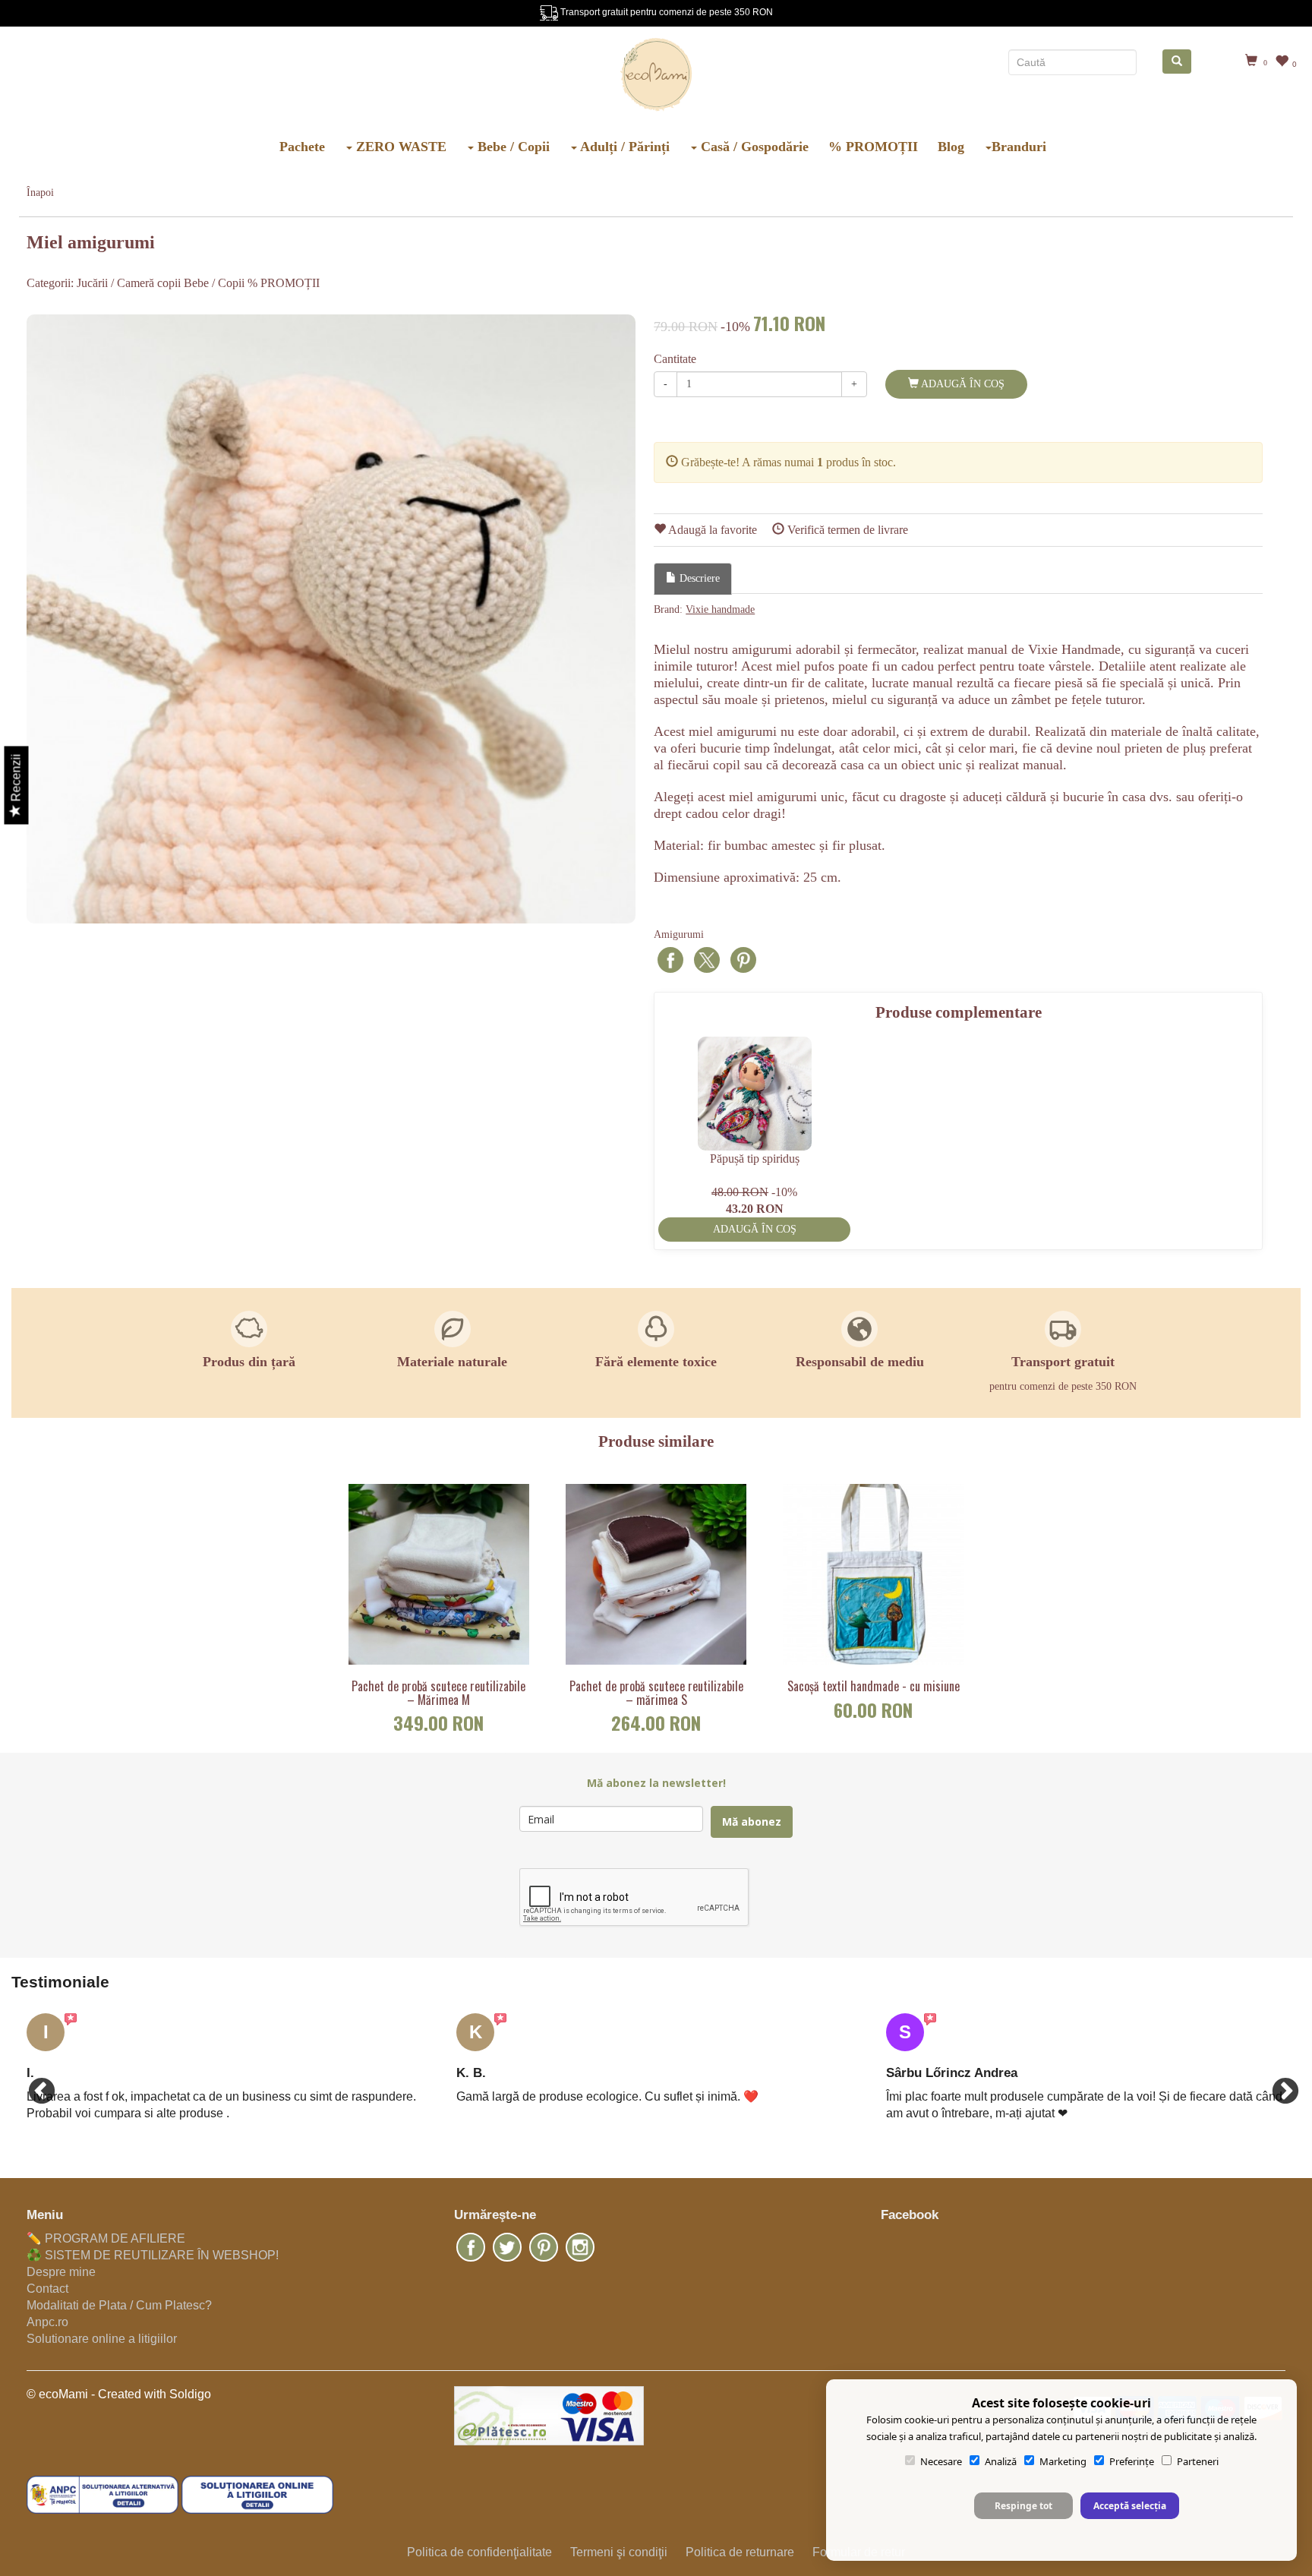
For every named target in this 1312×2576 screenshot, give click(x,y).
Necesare (941, 2461)
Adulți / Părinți (623, 147)
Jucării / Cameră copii (129, 283)
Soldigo (190, 2394)
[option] (331, 619)
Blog (951, 147)
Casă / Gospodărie (753, 147)
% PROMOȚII (873, 147)
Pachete (302, 147)
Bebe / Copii (512, 147)
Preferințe (1132, 2461)
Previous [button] (34, 2085)
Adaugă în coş (962, 384)
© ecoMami (57, 2394)
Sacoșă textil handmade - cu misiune (874, 1687)
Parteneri (1198, 2461)
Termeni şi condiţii (619, 2552)
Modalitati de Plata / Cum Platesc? (119, 2305)
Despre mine (61, 2272)
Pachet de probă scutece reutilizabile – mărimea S (656, 1693)
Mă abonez (752, 1822)
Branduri (1019, 147)
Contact (47, 2289)
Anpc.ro (47, 2322)
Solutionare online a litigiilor (102, 2339)
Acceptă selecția (1130, 2506)
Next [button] (1278, 2085)
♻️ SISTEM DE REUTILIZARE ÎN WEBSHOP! (153, 2255)
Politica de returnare (740, 2552)
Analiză (1001, 2461)
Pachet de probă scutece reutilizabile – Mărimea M (438, 1693)
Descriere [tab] (698, 578)
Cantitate (675, 359)
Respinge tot (1023, 2506)
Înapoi (40, 193)
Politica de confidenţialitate (479, 2552)
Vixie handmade (720, 609)
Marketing (1063, 2461)
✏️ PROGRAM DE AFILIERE (106, 2238)
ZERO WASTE (399, 147)
